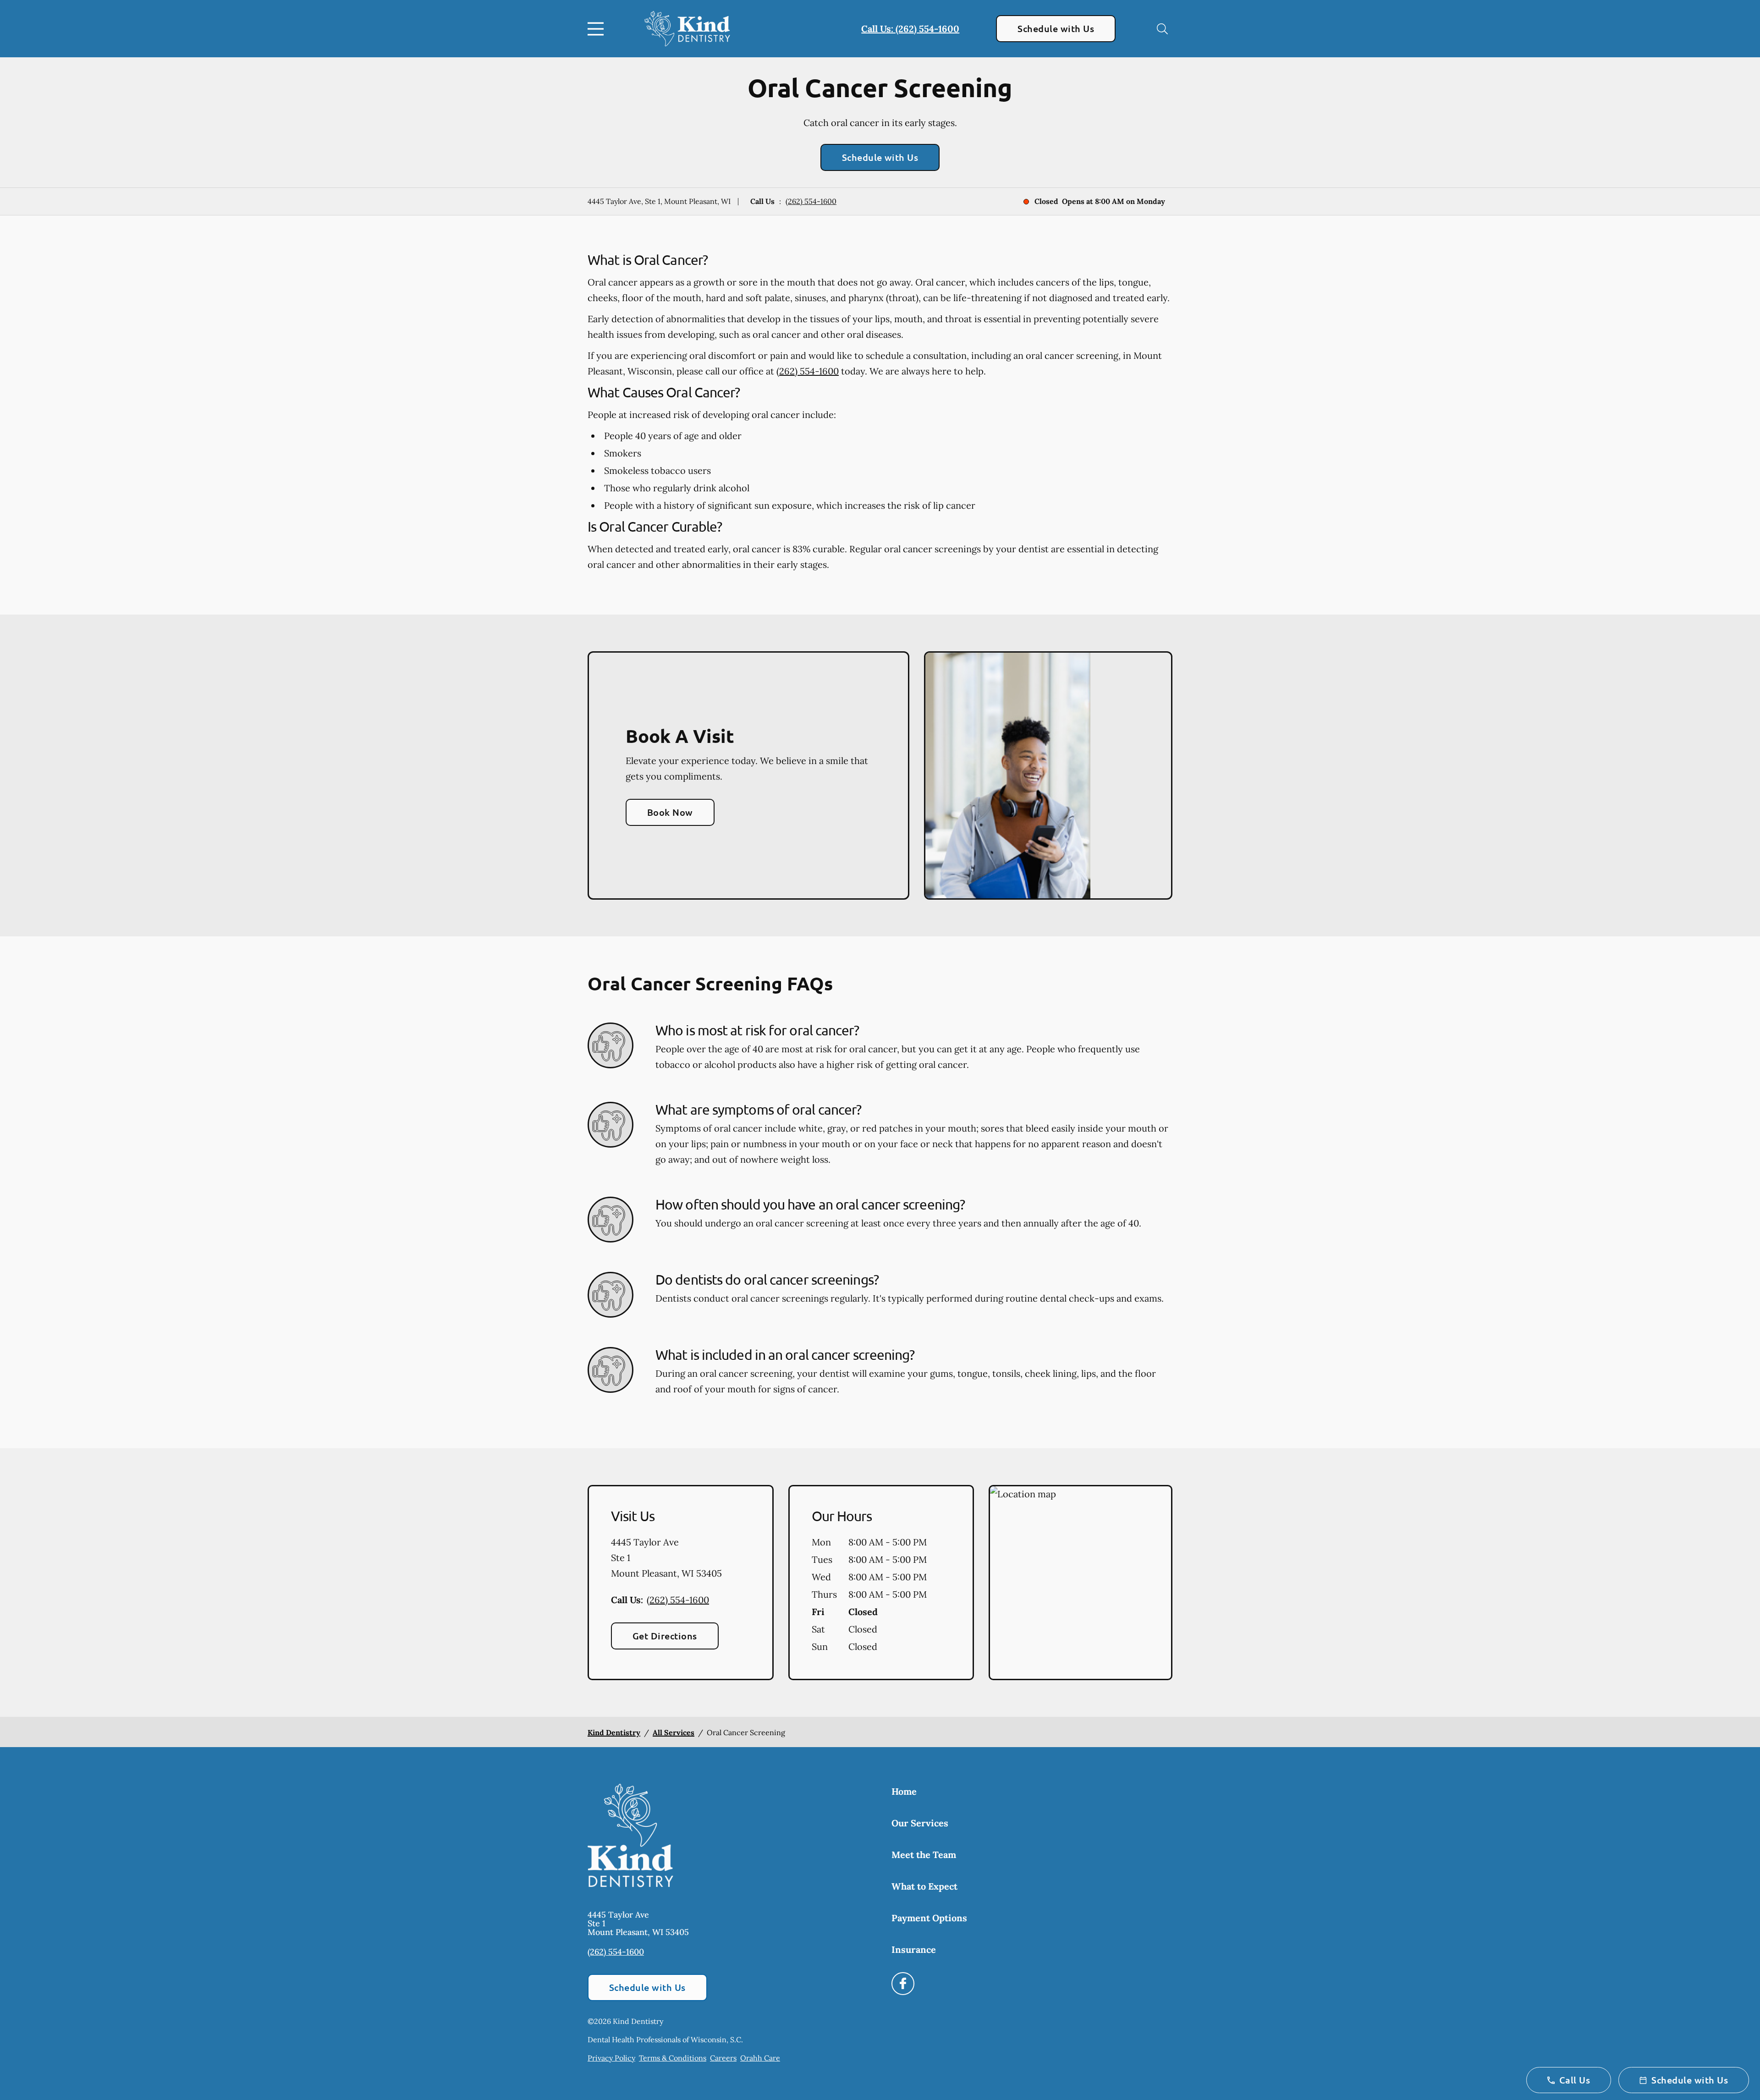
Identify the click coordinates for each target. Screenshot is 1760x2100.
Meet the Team (924, 1855)
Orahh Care (760, 2058)
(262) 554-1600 (811, 201)
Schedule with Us (1056, 28)
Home (904, 1791)
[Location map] (1081, 1583)
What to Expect (924, 1886)
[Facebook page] (903, 1984)
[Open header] (598, 29)
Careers (723, 2058)
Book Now (670, 812)
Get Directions (665, 1636)
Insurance (914, 1949)
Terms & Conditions (673, 2058)
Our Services (920, 1823)
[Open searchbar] (1162, 29)
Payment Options (929, 1918)
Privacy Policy (611, 2058)
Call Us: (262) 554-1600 (910, 29)
